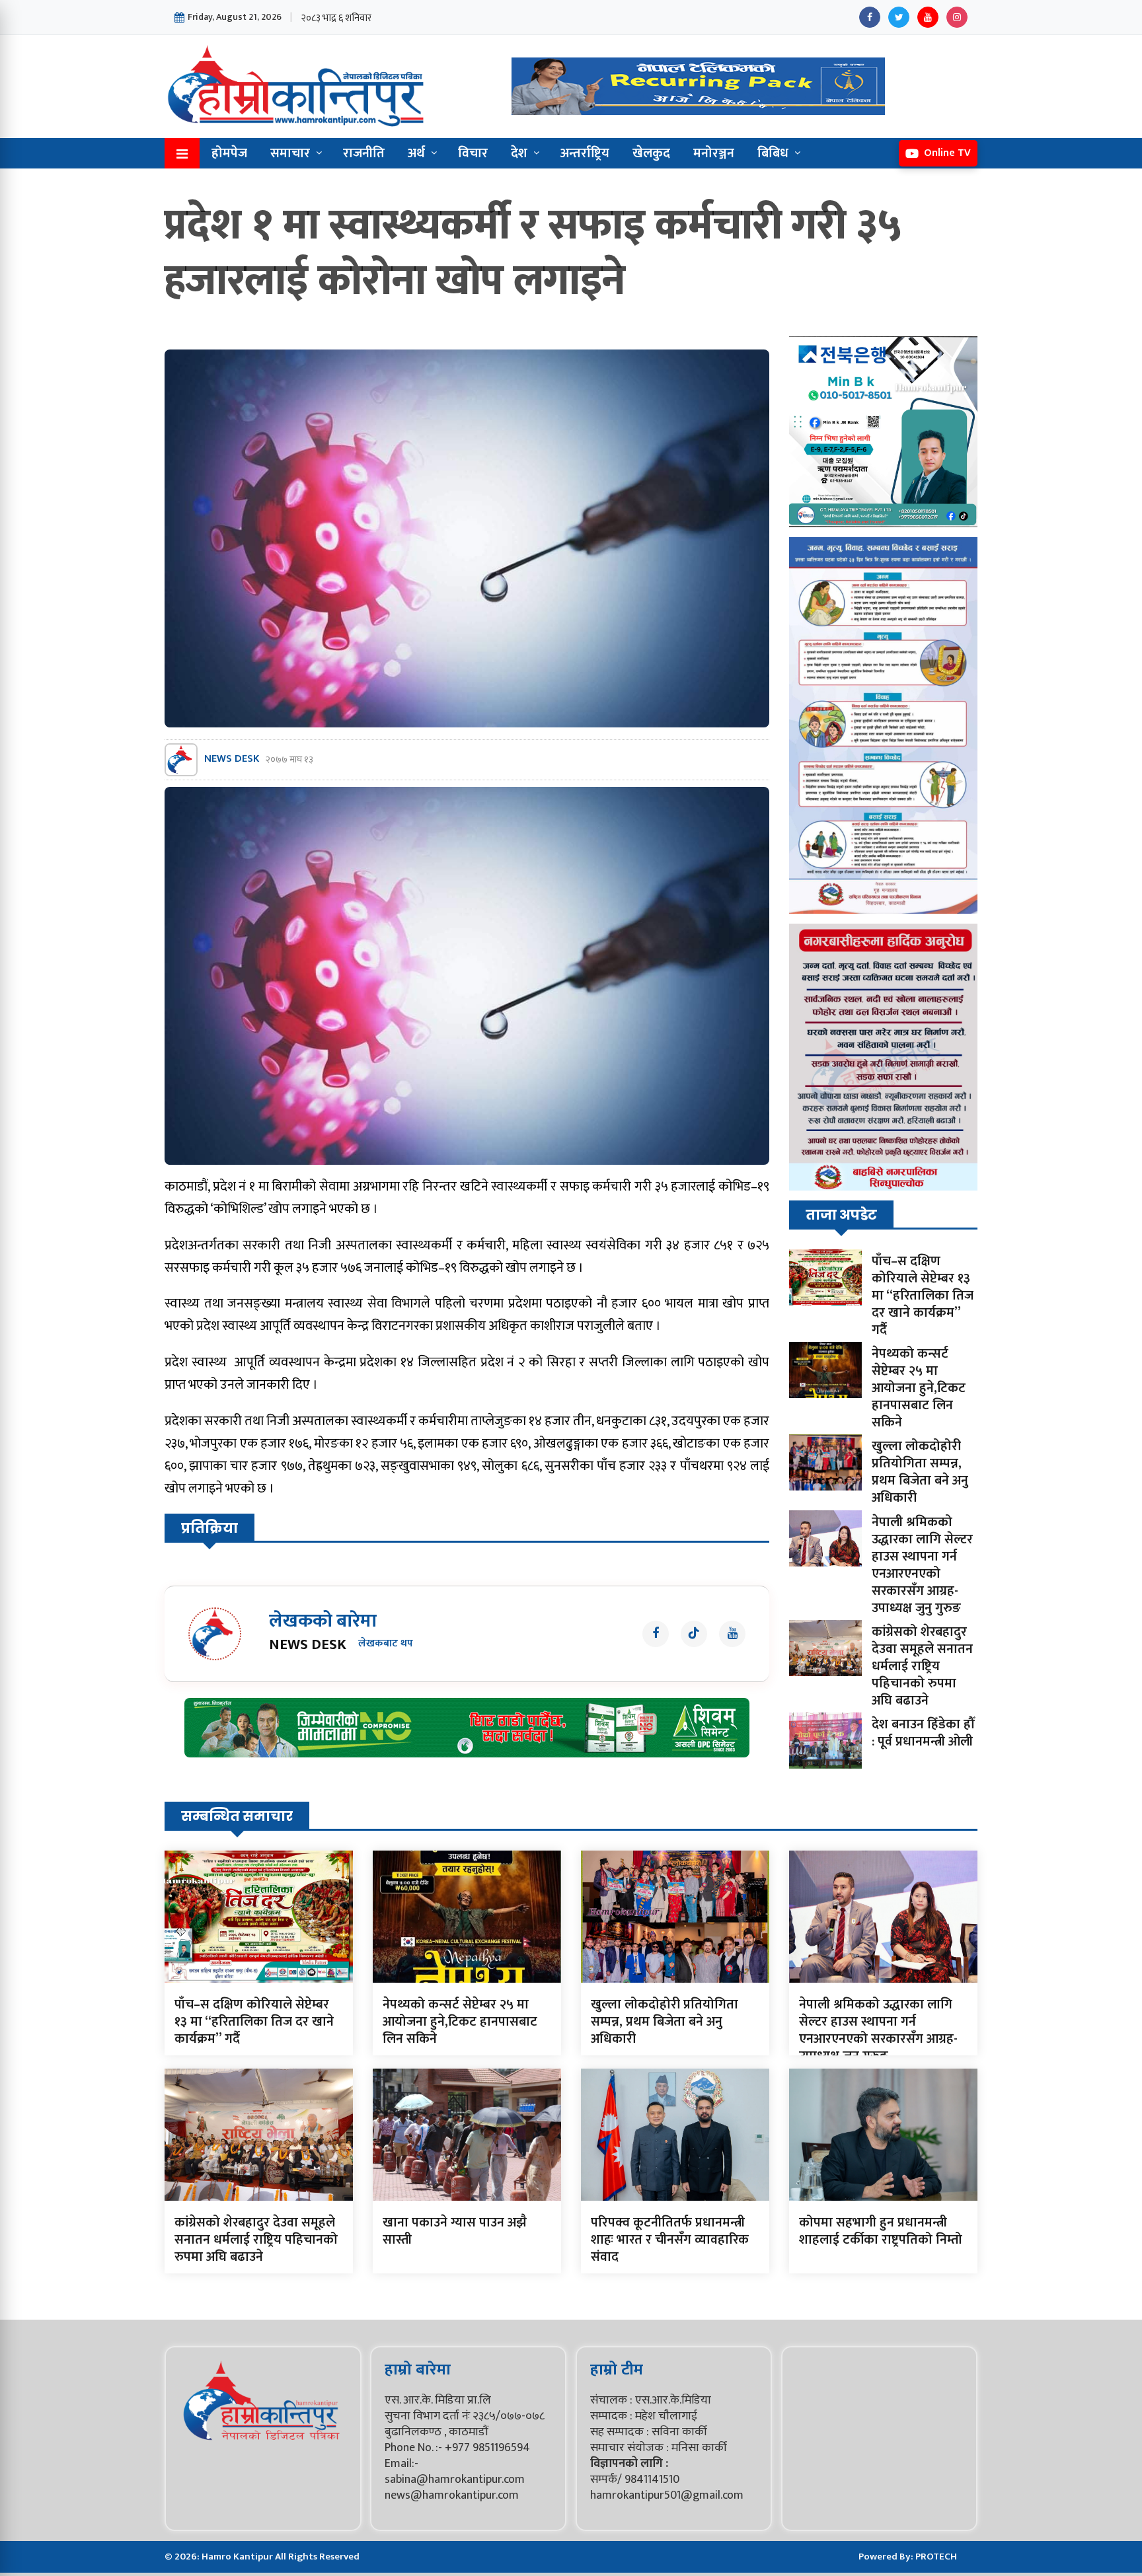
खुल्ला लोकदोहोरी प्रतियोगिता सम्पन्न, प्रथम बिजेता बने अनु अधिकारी (920, 1472)
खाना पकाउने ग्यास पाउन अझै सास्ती (455, 2231)
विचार (473, 153)
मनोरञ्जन (714, 153)
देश (519, 153)
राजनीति (364, 153)
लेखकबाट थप (386, 1644)
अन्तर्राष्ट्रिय (585, 153)
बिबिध (773, 153)
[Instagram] (957, 17)
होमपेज (229, 153)
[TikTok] (694, 1634)
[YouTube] (928, 17)
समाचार (290, 153)
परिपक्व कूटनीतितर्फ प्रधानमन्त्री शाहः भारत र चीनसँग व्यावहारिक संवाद (670, 2240)
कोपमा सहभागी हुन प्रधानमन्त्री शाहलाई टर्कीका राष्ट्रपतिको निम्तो (881, 2231)
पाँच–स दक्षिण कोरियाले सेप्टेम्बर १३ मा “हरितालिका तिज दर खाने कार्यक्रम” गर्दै (923, 1296)
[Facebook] (870, 17)
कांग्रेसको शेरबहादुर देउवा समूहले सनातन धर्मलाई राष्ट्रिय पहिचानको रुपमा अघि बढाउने (922, 1666)
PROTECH (936, 2557)
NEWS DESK (232, 759)
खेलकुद (651, 153)
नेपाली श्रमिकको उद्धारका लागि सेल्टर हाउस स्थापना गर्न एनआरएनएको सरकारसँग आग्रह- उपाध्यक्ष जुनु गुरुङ (922, 1565)
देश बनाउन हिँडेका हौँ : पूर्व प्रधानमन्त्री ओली (923, 1733)
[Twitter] (899, 17)
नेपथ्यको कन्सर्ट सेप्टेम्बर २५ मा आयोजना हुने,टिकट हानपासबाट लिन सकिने (919, 1388)
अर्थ (416, 153)
